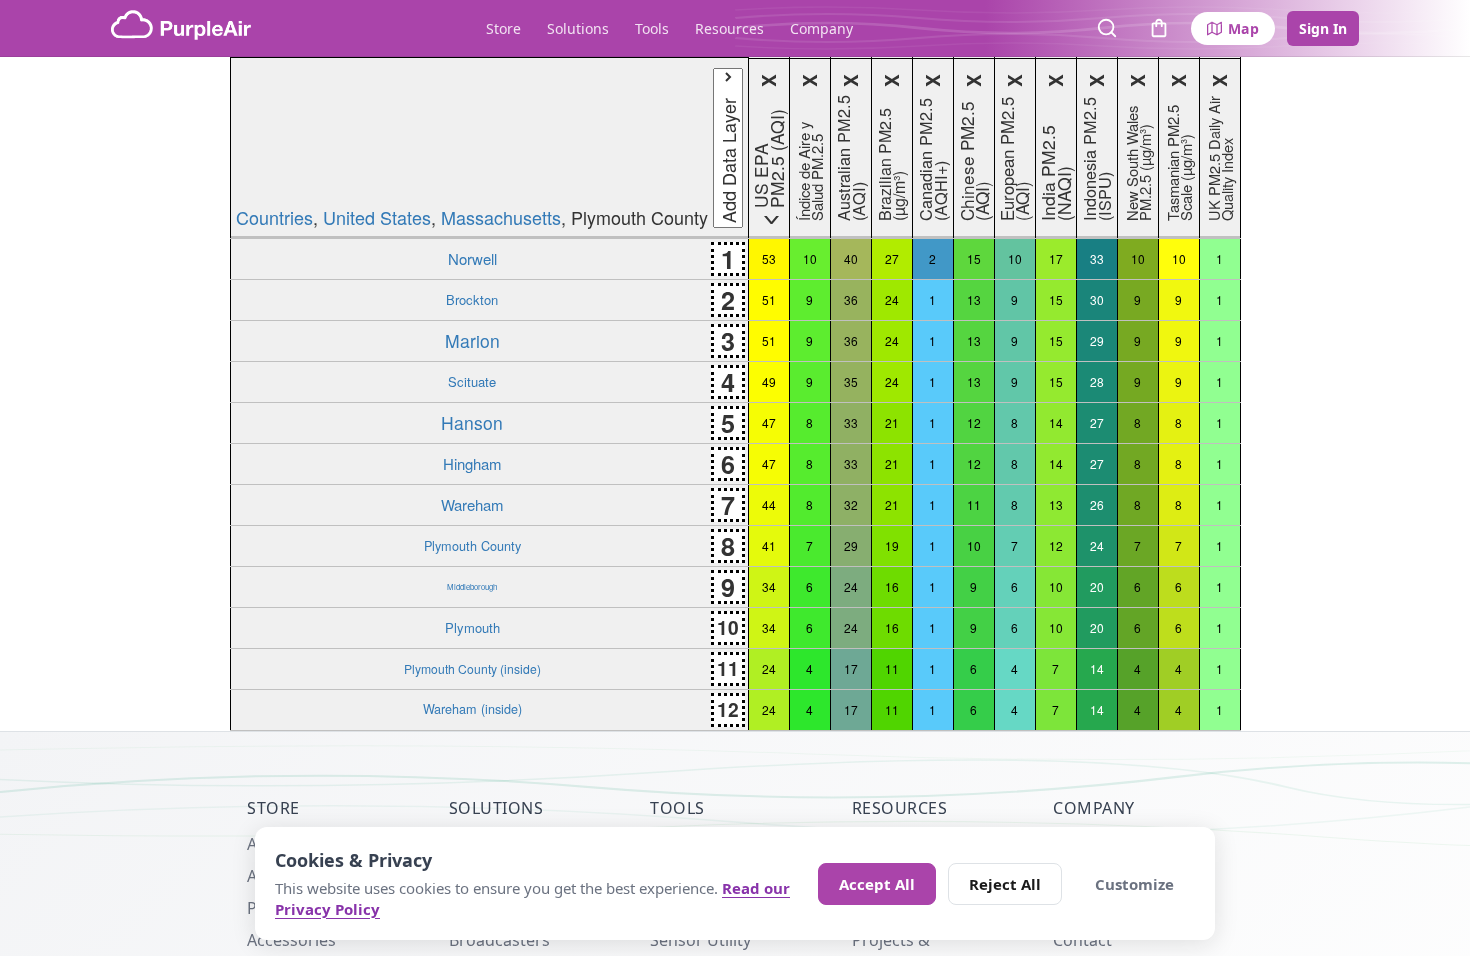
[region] (735, 394)
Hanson (472, 422)
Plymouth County (472, 545)
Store (503, 28)
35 (851, 381)
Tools (652, 28)
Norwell (472, 258)
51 (769, 299)
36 (851, 299)
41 (769, 545)
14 (1056, 422)
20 (1097, 586)
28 (1097, 381)
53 (769, 258)
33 (1097, 258)
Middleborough (472, 586)
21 (892, 422)
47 (769, 422)
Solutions (578, 28)
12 (974, 422)
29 (1097, 340)
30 (1097, 299)
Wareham (472, 504)
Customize (1134, 884)
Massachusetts (501, 217)
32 (851, 504)
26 (1097, 504)
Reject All (1005, 884)
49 (769, 381)
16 (892, 586)
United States (377, 217)
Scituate (472, 381)
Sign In (1323, 28)
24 (892, 299)
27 (892, 258)
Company (821, 28)
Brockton (472, 299)
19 (892, 545)
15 (974, 258)
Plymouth (472, 627)
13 (974, 299)
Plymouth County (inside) (472, 668)
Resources (729, 28)
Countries (274, 217)
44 (769, 504)
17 (1056, 258)
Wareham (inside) (472, 709)
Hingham (472, 463)
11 (974, 504)
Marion (472, 340)
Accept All (877, 884)
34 (769, 586)
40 (851, 258)
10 (810, 258)
